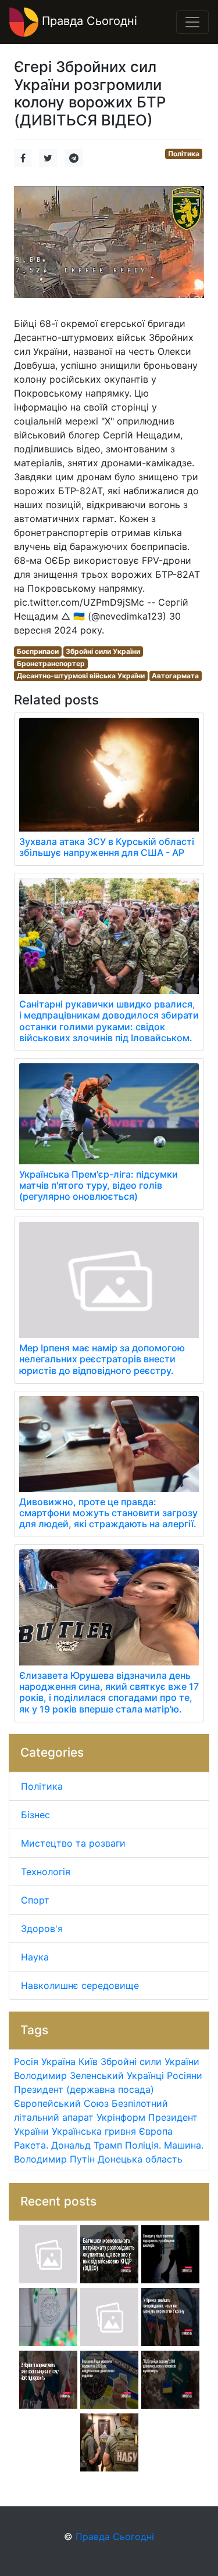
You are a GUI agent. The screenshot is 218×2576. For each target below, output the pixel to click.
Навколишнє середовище (80, 1985)
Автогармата (175, 676)
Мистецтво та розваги (73, 1843)
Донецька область (140, 2159)
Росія (26, 2061)
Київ (88, 2061)
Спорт (35, 1900)
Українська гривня (94, 2131)
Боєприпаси (38, 651)
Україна (58, 2061)
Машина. (184, 2145)
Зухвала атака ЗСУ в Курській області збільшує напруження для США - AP (107, 847)
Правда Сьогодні (88, 21)
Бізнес (35, 1815)
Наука (35, 1957)
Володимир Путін (54, 2159)
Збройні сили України (103, 651)
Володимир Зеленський (69, 2075)
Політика (184, 154)
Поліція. (143, 2145)
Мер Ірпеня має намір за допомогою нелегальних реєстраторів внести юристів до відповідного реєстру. (102, 1359)
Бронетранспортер (51, 663)
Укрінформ (121, 2117)
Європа (156, 2131)
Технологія (46, 1872)
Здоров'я (42, 1929)
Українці (145, 2075)
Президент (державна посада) (84, 2089)
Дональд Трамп (87, 2145)
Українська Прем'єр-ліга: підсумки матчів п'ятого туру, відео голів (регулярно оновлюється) (99, 1185)
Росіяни (185, 2075)
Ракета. (31, 2145)
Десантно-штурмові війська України (81, 676)
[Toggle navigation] (192, 22)
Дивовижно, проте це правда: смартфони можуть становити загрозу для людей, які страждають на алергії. (108, 1513)
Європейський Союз (61, 2103)
